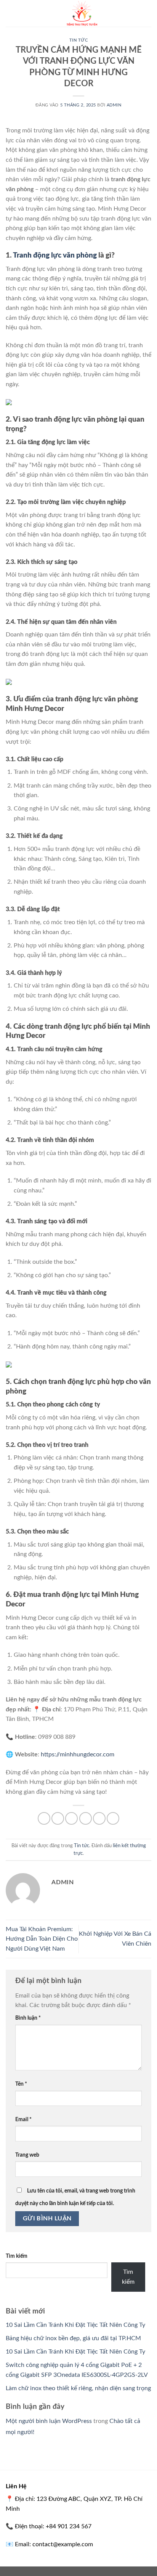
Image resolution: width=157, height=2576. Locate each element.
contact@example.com (63, 2544)
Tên (21, 2084)
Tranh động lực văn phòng (55, 255)
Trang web (27, 2155)
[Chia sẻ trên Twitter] (71, 1818)
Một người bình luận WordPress (49, 2421)
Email (23, 2119)
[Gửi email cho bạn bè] (86, 1818)
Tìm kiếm (17, 2256)
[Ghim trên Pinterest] (99, 1818)
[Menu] (10, 13)
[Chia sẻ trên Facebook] (58, 1818)
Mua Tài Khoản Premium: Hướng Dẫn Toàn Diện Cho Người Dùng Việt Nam (42, 1939)
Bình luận (28, 2018)
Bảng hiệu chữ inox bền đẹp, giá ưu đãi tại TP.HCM (73, 2338)
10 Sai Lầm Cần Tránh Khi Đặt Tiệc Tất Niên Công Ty (75, 2325)
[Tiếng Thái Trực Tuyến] (82, 13)
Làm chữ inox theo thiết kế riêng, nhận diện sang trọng (78, 2388)
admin (114, 105)
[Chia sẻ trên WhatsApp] (44, 1818)
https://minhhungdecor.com (78, 1754)
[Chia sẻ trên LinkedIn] (113, 1818)
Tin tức (79, 40)
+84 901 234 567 (69, 2526)
